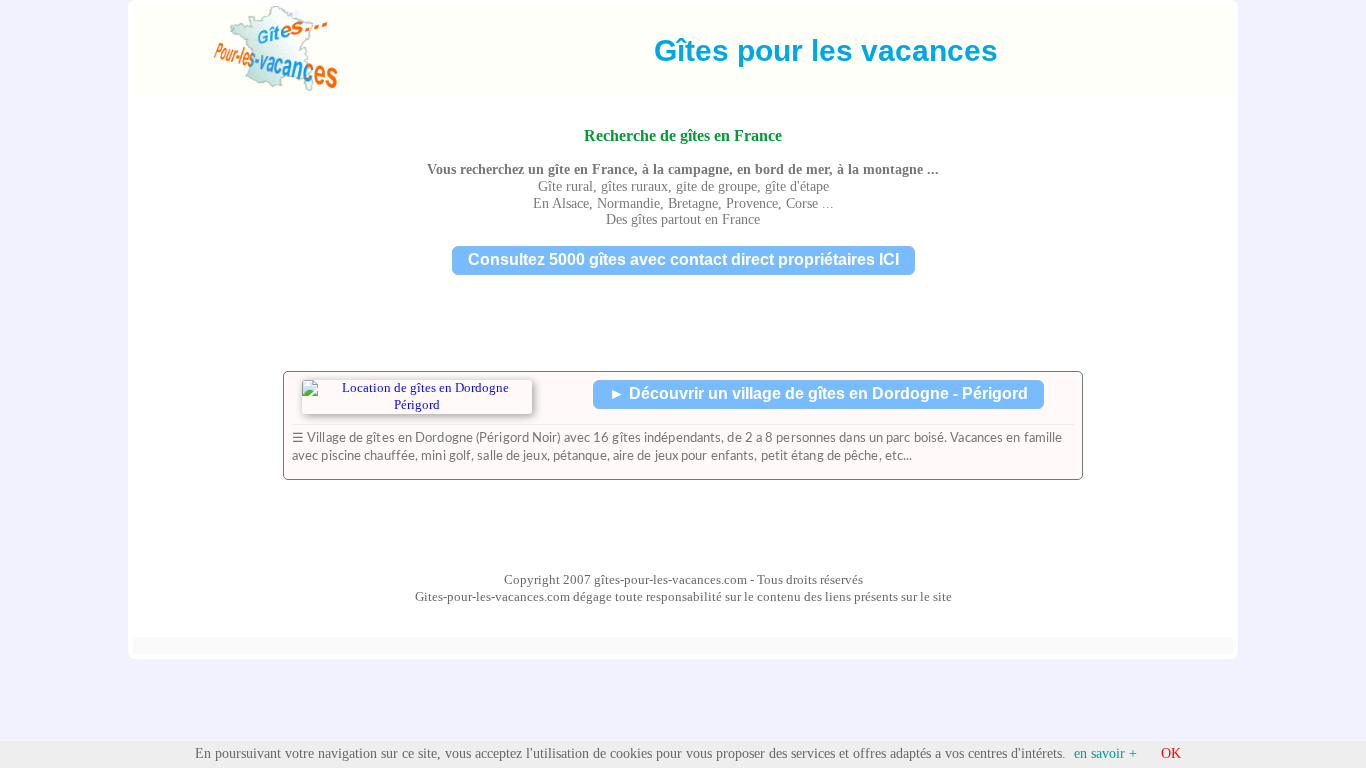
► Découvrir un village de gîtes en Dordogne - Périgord (818, 393)
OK (1171, 753)
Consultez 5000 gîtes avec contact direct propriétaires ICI (683, 259)
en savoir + (1105, 753)
